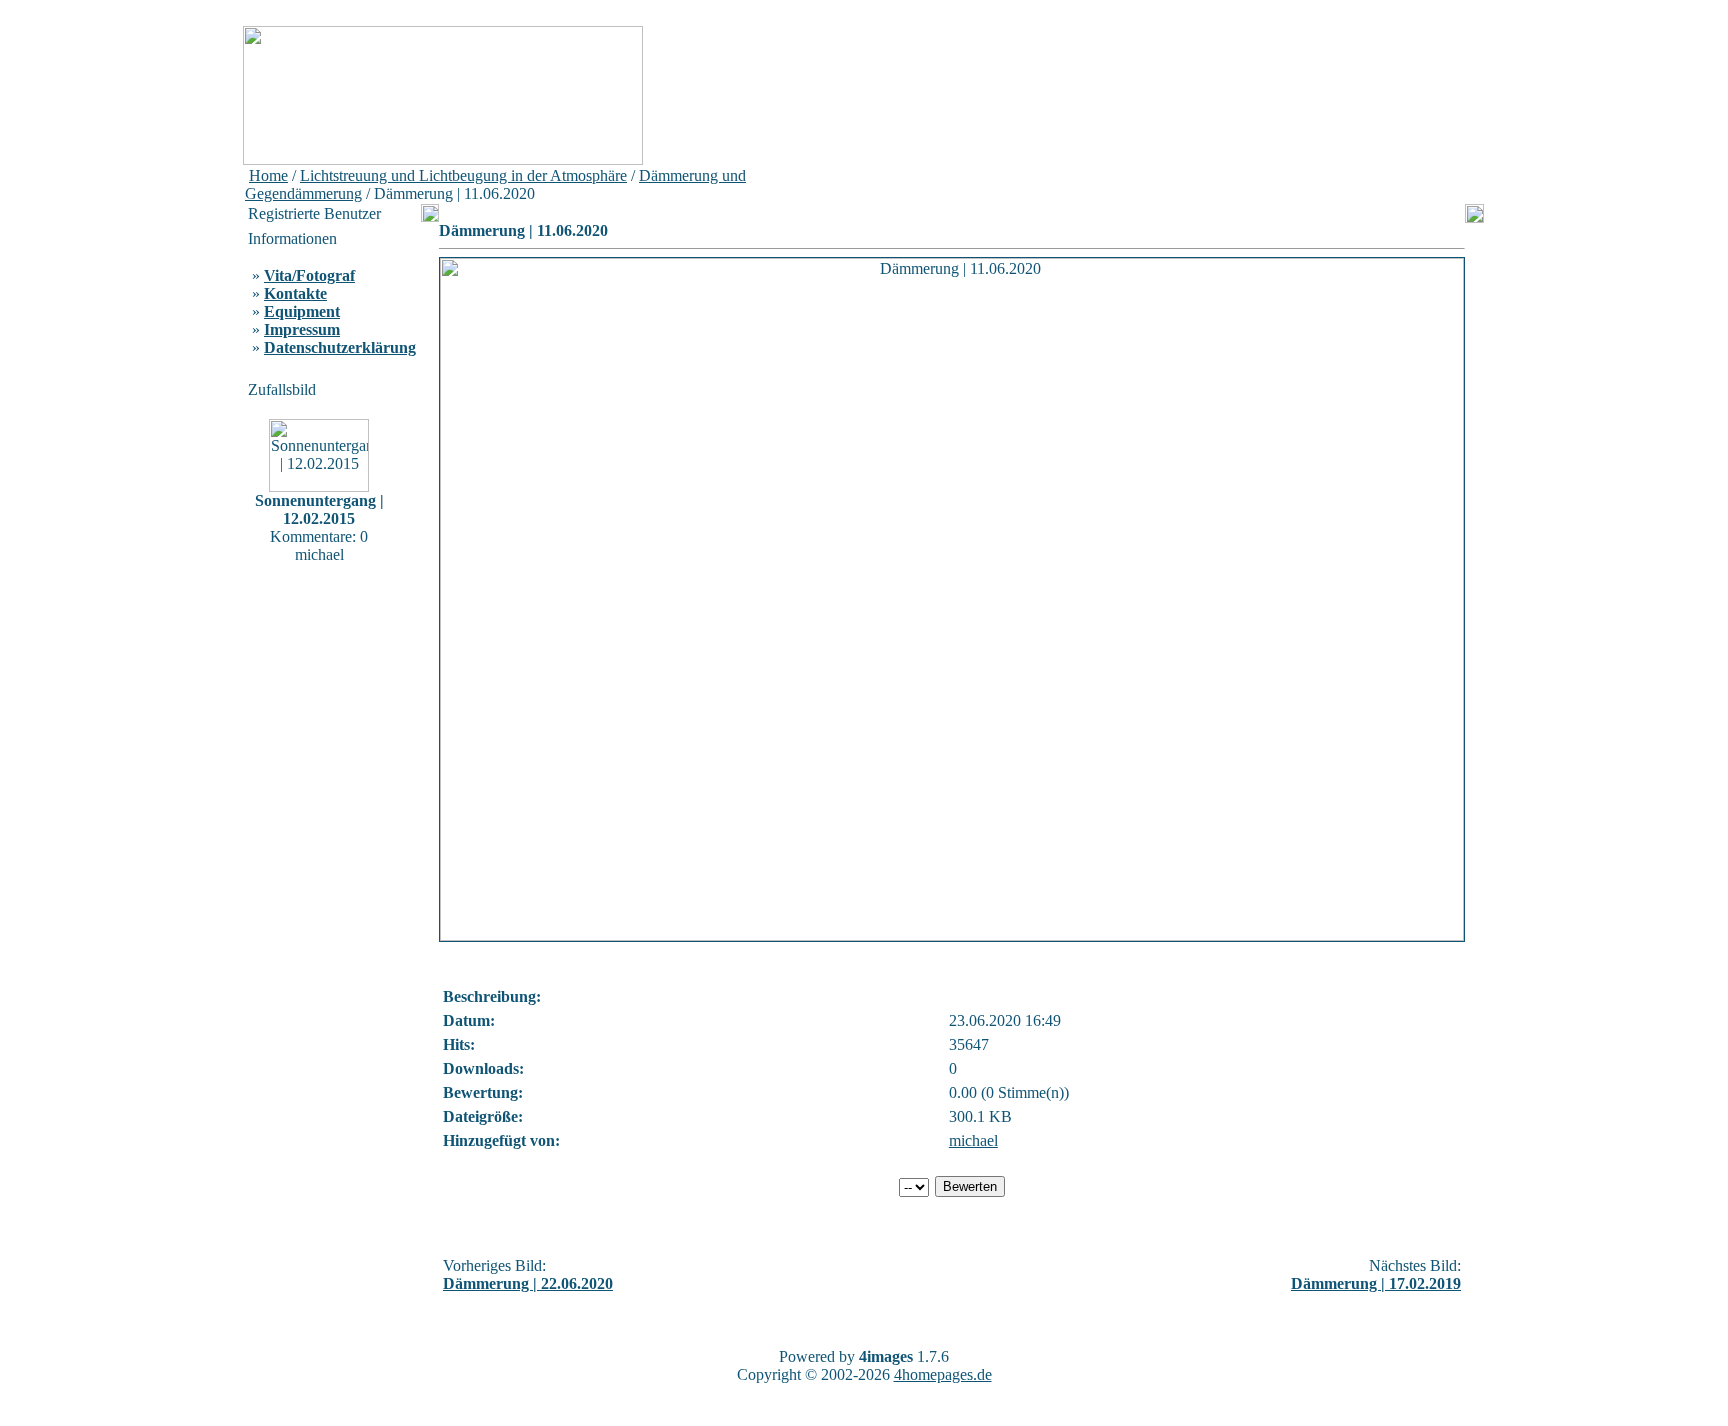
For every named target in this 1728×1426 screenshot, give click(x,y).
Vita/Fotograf (309, 275)
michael (973, 1140)
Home (268, 175)
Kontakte (295, 293)
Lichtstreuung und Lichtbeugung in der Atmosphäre (463, 175)
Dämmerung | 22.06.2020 (528, 1283)
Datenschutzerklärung (340, 347)
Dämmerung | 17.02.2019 (1376, 1283)
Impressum (302, 329)
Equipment (302, 311)
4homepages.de (943, 1374)
